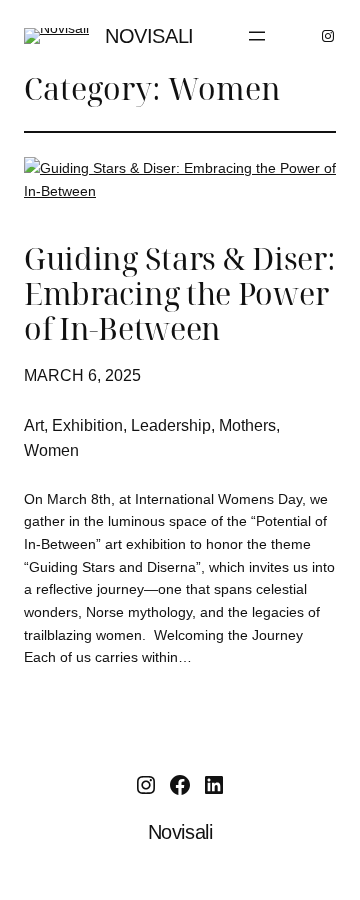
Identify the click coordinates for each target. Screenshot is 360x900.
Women (51, 450)
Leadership (171, 425)
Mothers (247, 425)
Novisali (149, 36)
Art (34, 425)
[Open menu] (257, 36)
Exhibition (87, 425)
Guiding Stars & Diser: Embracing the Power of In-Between (179, 294)
